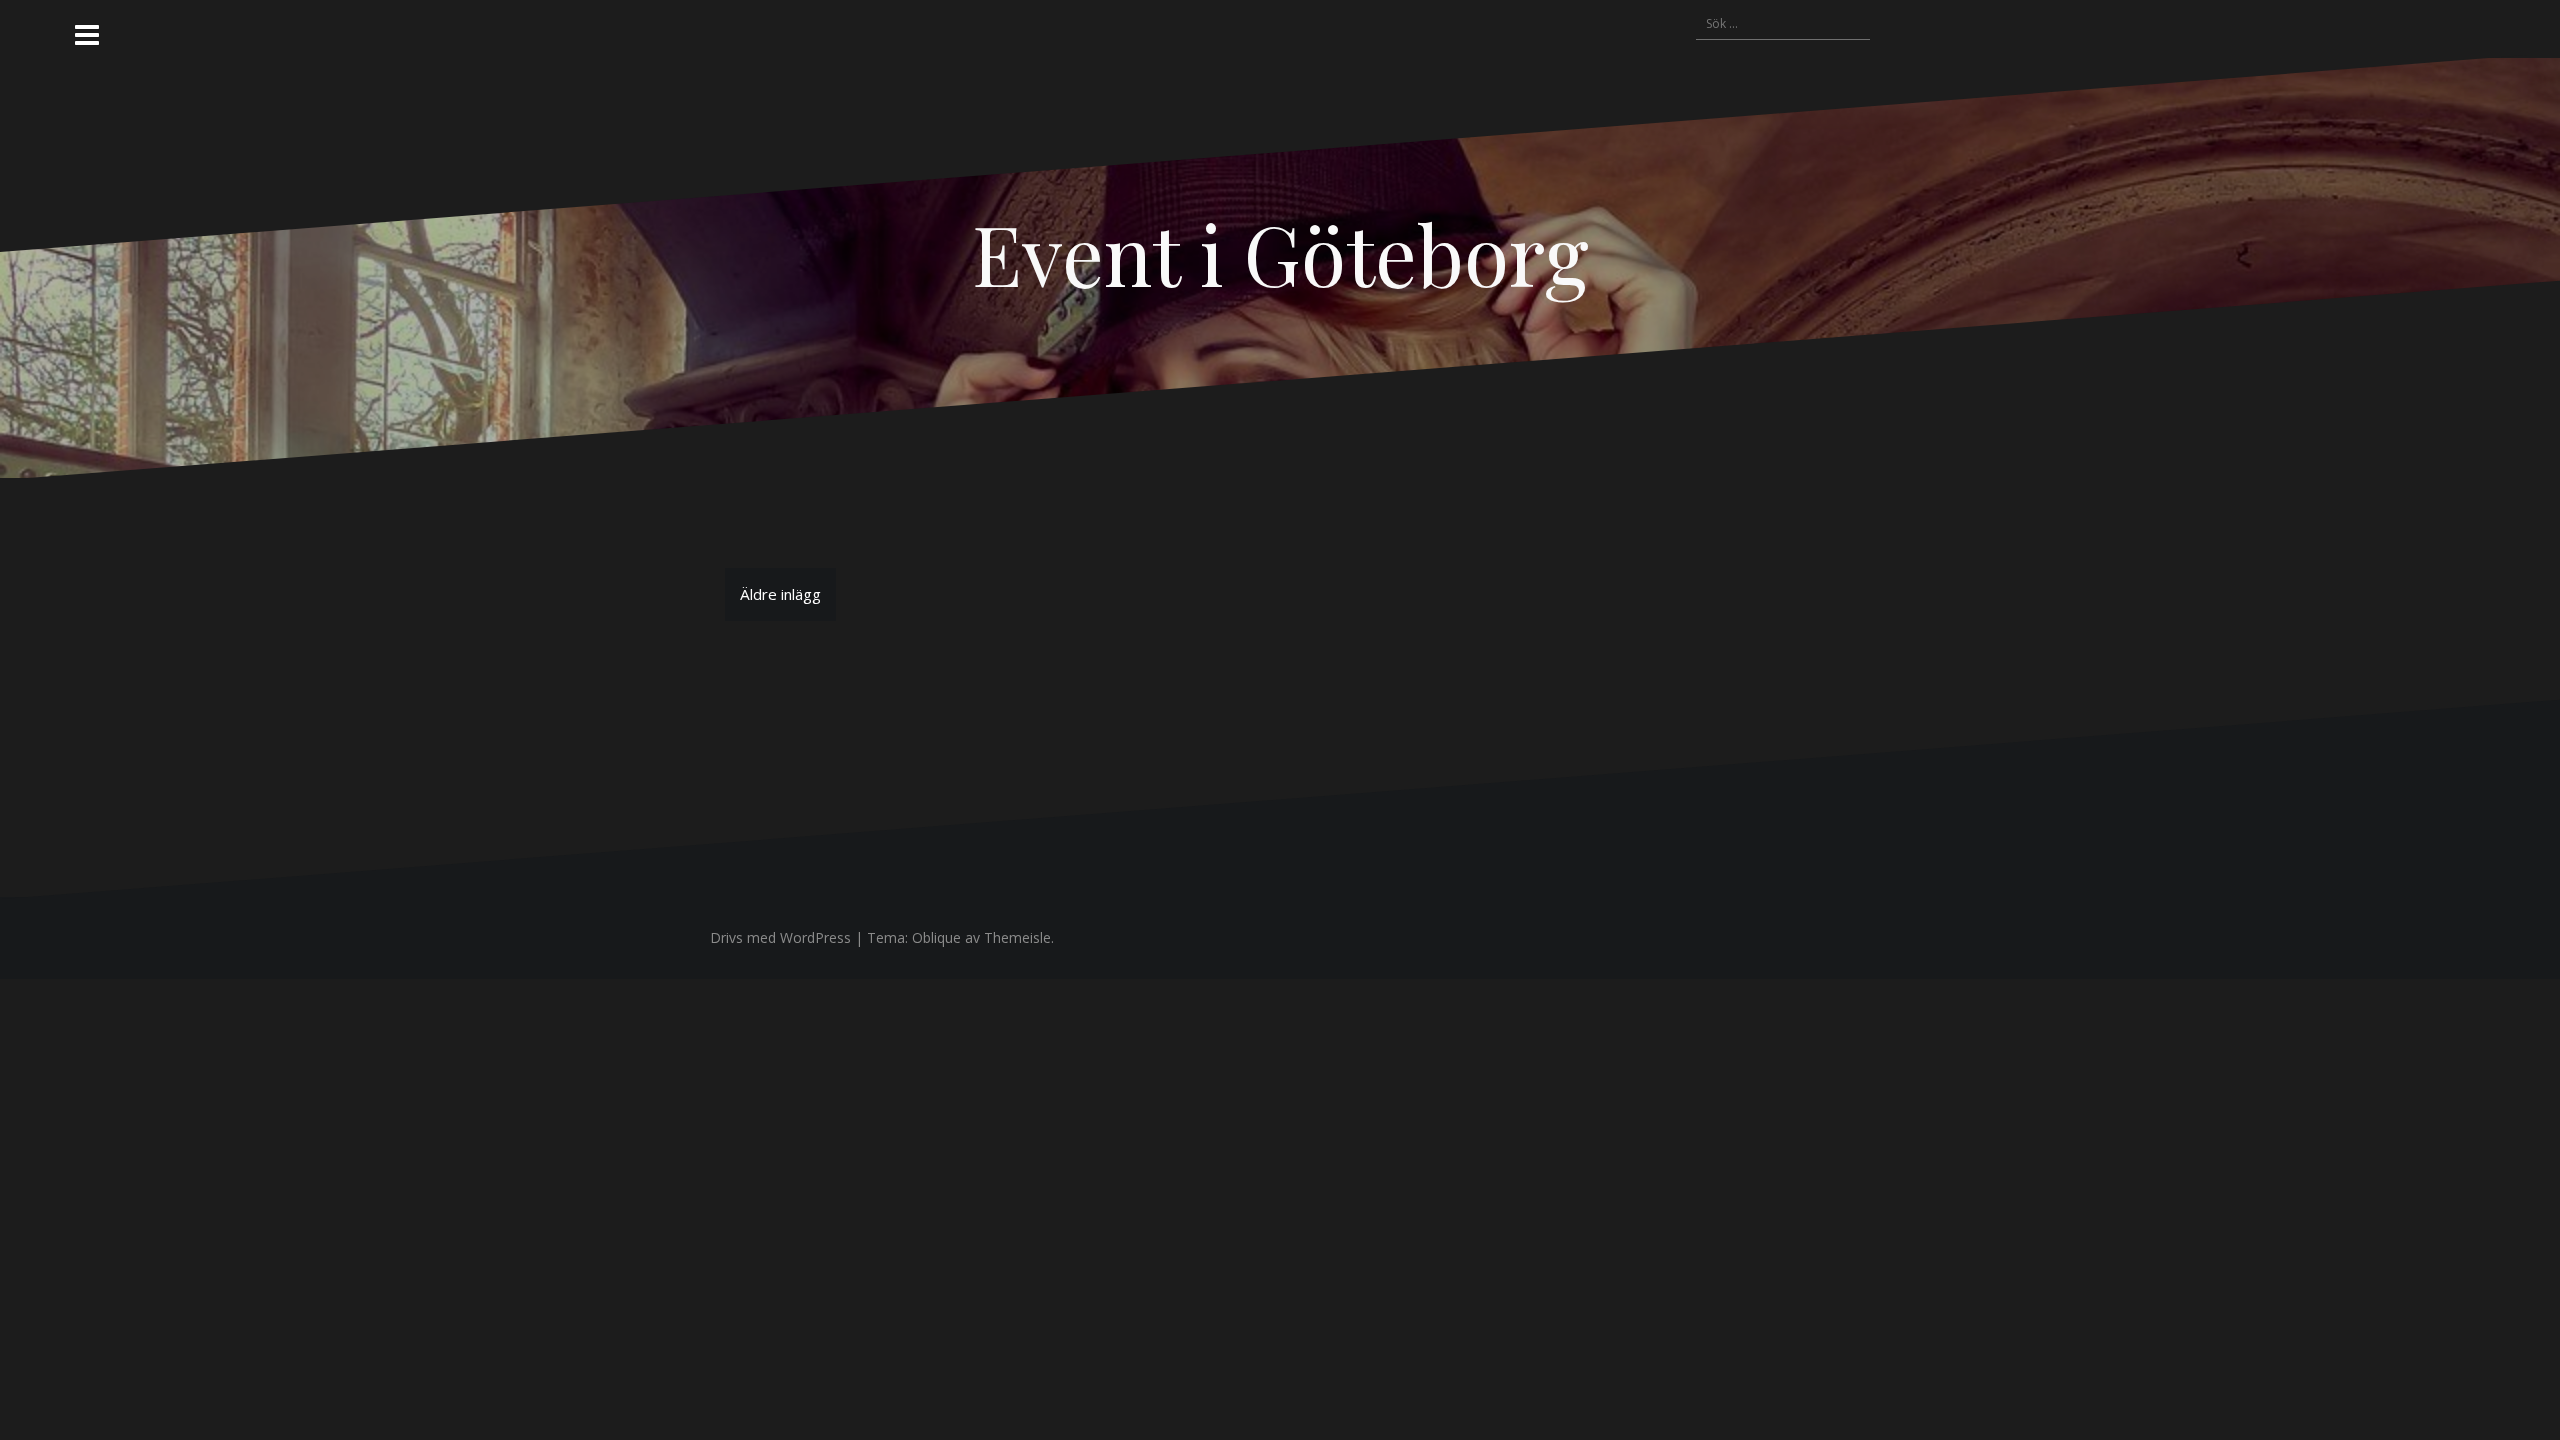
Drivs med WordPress (780, 937)
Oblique (936, 937)
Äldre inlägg (780, 594)
